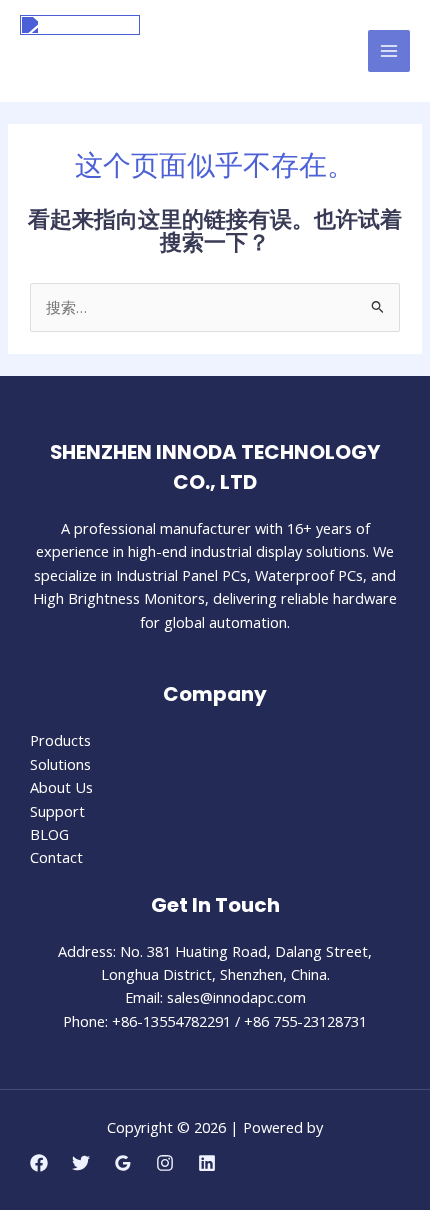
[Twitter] (81, 1163)
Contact (56, 857)
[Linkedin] (207, 1163)
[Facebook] (39, 1163)
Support (57, 811)
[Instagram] (165, 1163)
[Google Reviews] (123, 1163)
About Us (61, 787)
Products (60, 740)
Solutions (60, 764)
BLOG (49, 834)
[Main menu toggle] (389, 51)
